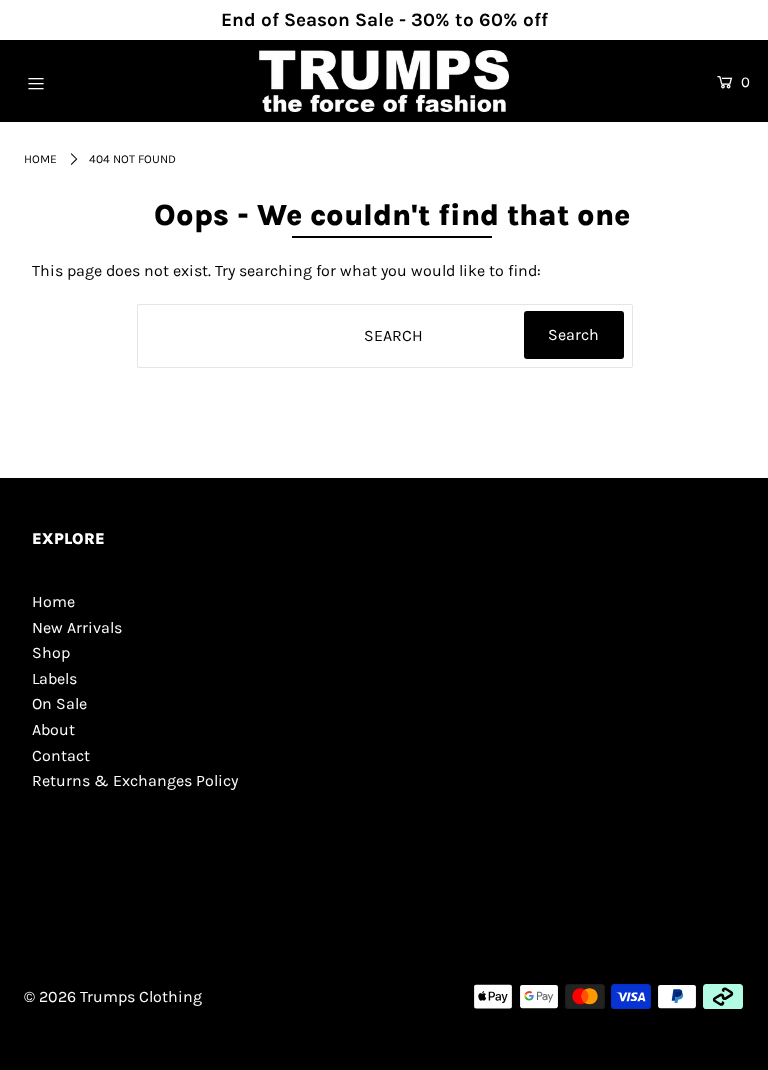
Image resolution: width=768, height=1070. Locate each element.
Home (40, 159)
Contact (61, 755)
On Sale (59, 703)
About (53, 729)
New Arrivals (77, 627)
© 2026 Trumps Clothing (113, 996)
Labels (54, 678)
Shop (51, 652)
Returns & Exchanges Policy (135, 780)
